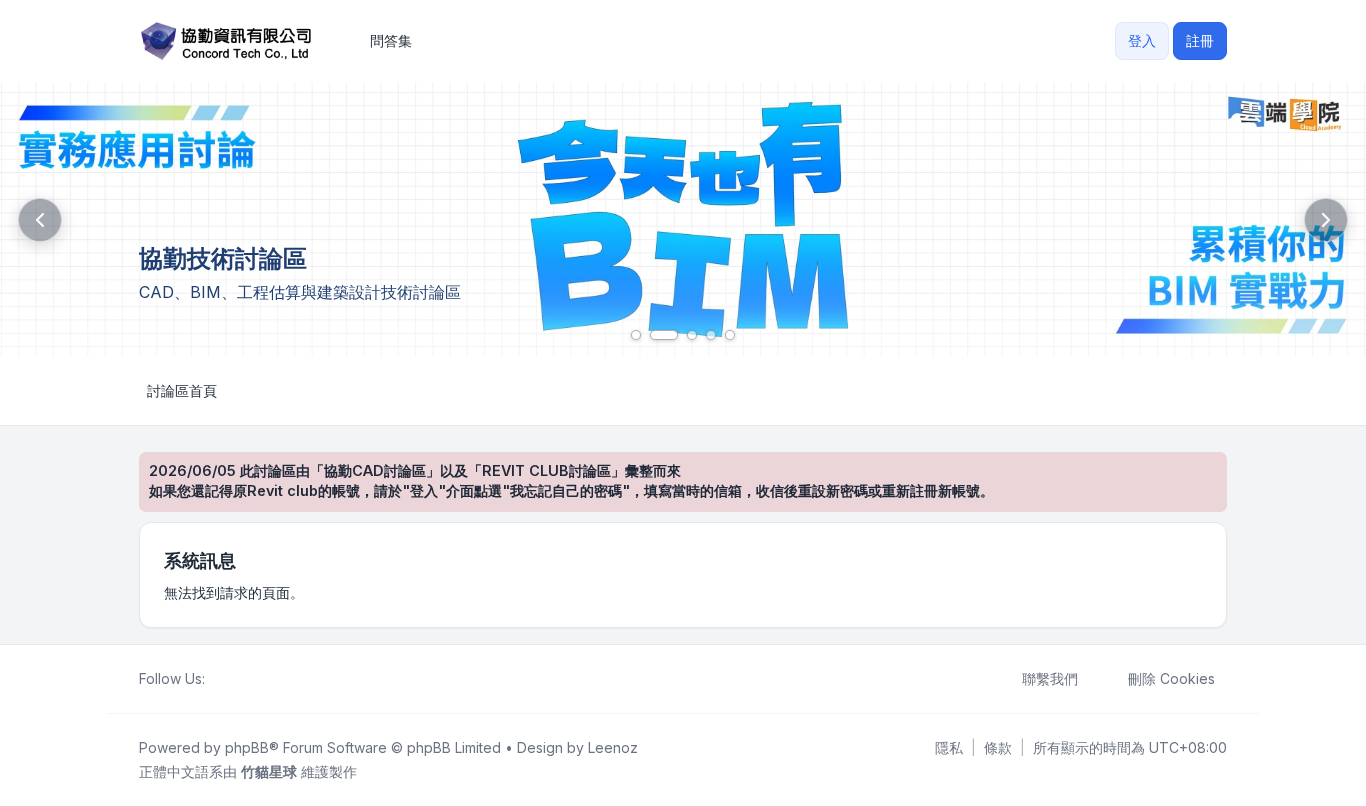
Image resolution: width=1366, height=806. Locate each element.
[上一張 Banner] (40, 220)
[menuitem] (949, 748)
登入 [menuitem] (1142, 40)
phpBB (247, 747)
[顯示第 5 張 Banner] (730, 335)
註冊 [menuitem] (1200, 40)
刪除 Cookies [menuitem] (1171, 678)
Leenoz (613, 747)
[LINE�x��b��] (233, 679)
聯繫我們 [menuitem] (1050, 678)
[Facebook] (217, 679)
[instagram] (265, 679)
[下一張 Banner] (1326, 220)
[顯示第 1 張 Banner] (636, 335)
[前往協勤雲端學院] (683, 219)
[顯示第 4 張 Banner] (711, 335)
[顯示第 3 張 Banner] (692, 335)
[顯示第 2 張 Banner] (664, 335)
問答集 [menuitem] (391, 40)
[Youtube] (249, 679)
